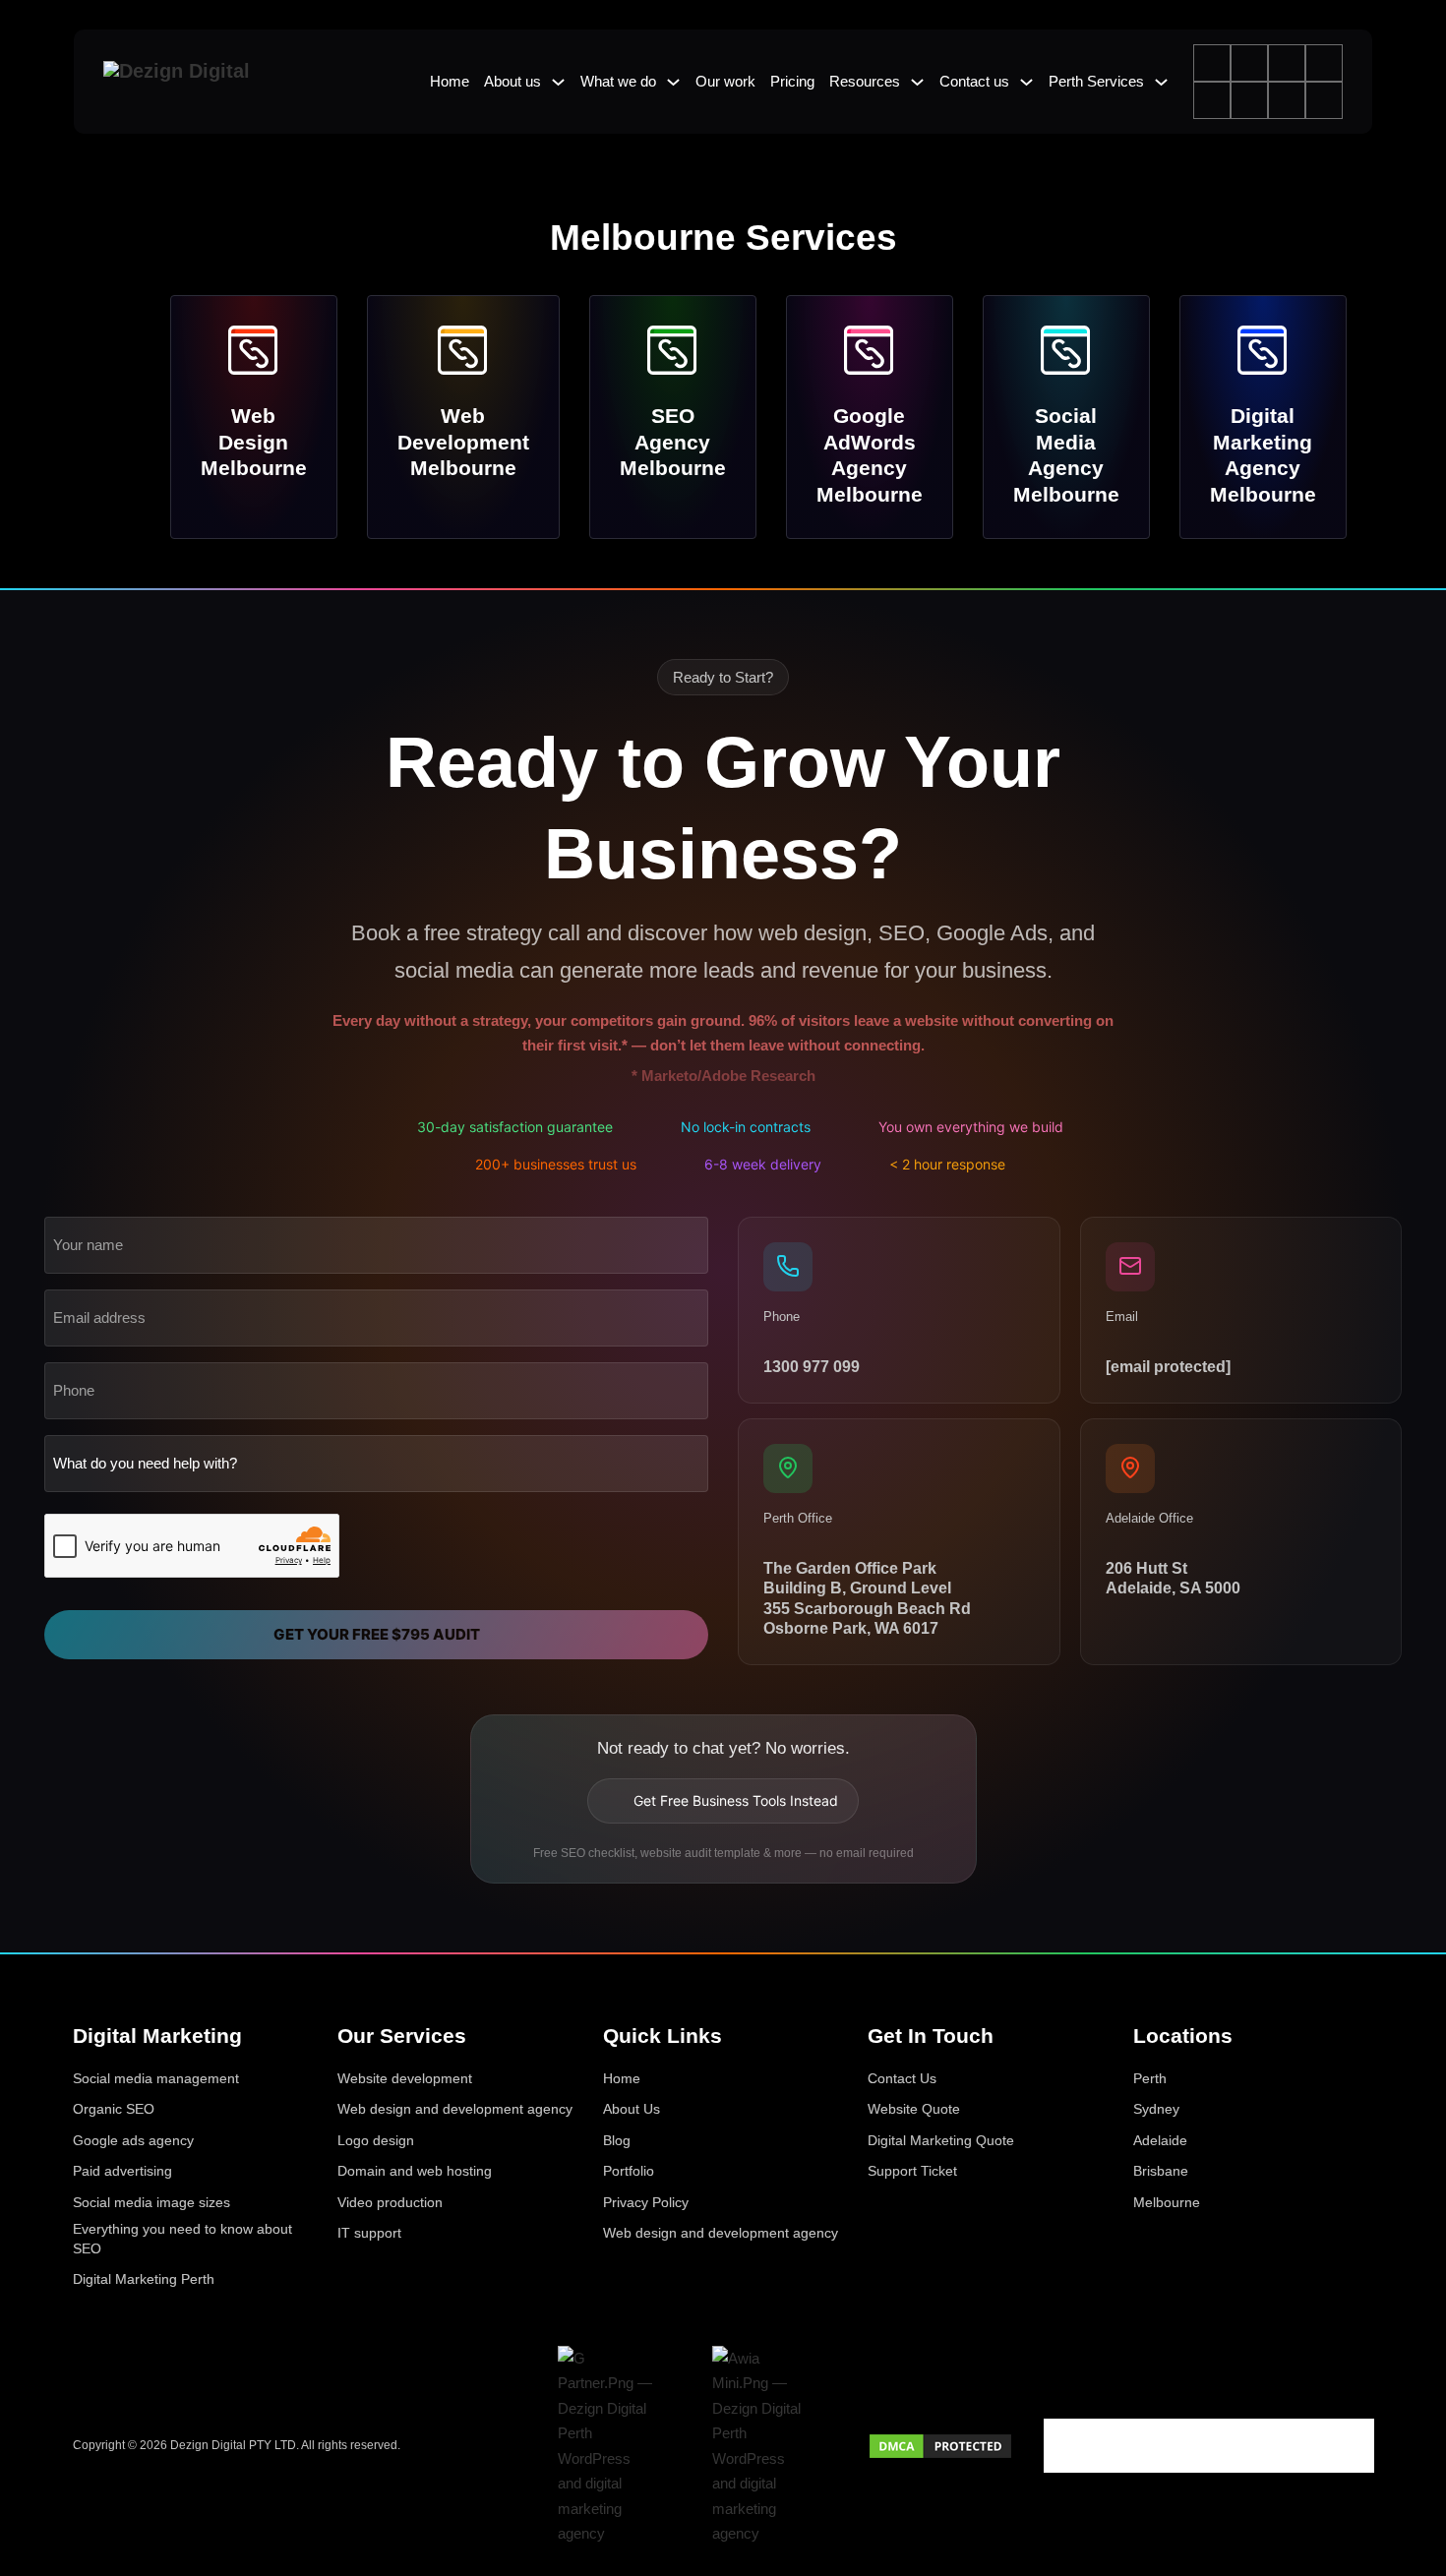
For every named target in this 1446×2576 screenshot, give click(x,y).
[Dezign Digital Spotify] (1230, 2446)
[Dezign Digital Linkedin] (1188, 2446)
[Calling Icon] (1287, 100)
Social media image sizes (151, 2202)
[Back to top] (1407, 2529)
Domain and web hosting (415, 2171)
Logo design (376, 2140)
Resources (865, 81)
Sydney (1156, 2109)
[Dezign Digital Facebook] (1064, 2446)
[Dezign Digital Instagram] (1147, 2446)
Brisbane (1161, 2171)
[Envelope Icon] (1324, 100)
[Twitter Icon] (1249, 63)
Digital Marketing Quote (941, 2140)
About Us (632, 2109)
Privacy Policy (646, 2202)
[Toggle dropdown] (558, 82)
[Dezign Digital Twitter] (1106, 2446)
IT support (369, 2233)
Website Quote (914, 2109)
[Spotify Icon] (1212, 100)
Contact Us (902, 2078)
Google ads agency (133, 2140)
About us (512, 81)
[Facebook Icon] (1212, 63)
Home (450, 81)
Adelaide (1160, 2140)
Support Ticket (912, 2171)
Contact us (974, 81)
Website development (405, 2078)
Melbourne (1167, 2202)
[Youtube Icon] (1249, 100)
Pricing (792, 81)
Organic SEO (114, 2109)
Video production (390, 2202)
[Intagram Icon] (1287, 63)
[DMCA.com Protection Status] (940, 2445)
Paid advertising (122, 2171)
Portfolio (629, 2171)
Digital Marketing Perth (144, 2279)
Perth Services (1096, 81)
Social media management (156, 2078)
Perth (1150, 2078)
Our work (725, 81)
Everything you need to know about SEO (182, 2239)
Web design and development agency (455, 2109)
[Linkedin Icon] (1324, 63)
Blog (617, 2140)
